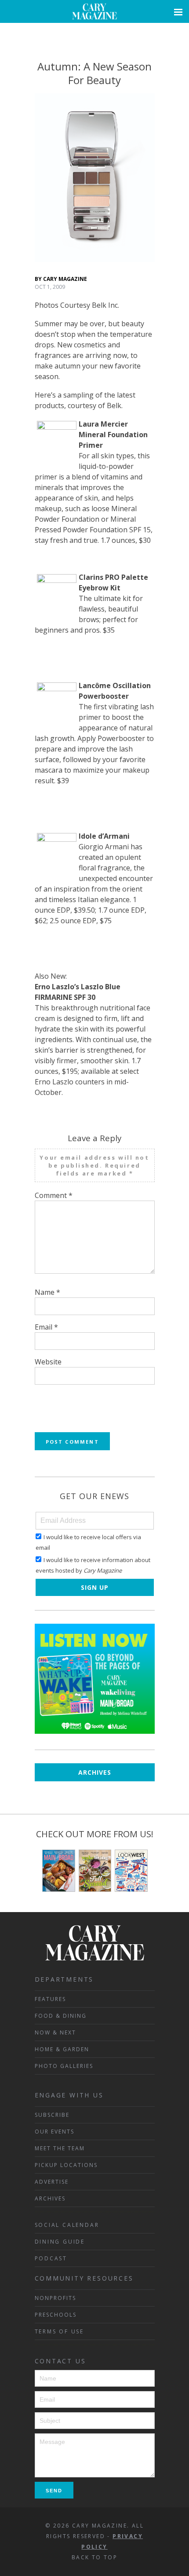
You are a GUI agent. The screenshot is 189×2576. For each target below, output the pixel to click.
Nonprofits (55, 2298)
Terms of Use (60, 2331)
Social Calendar (67, 2225)
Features (50, 1999)
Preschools (56, 2315)
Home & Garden (62, 2049)
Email (46, 1327)
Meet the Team (60, 2148)
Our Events (55, 2132)
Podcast (51, 2258)
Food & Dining (61, 2016)
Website (48, 1362)
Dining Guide (60, 2242)
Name (47, 1292)
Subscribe (52, 2115)
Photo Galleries (64, 2066)
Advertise (52, 2182)
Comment (54, 1195)
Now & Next (55, 2032)
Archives (95, 1772)
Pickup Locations (66, 2165)
